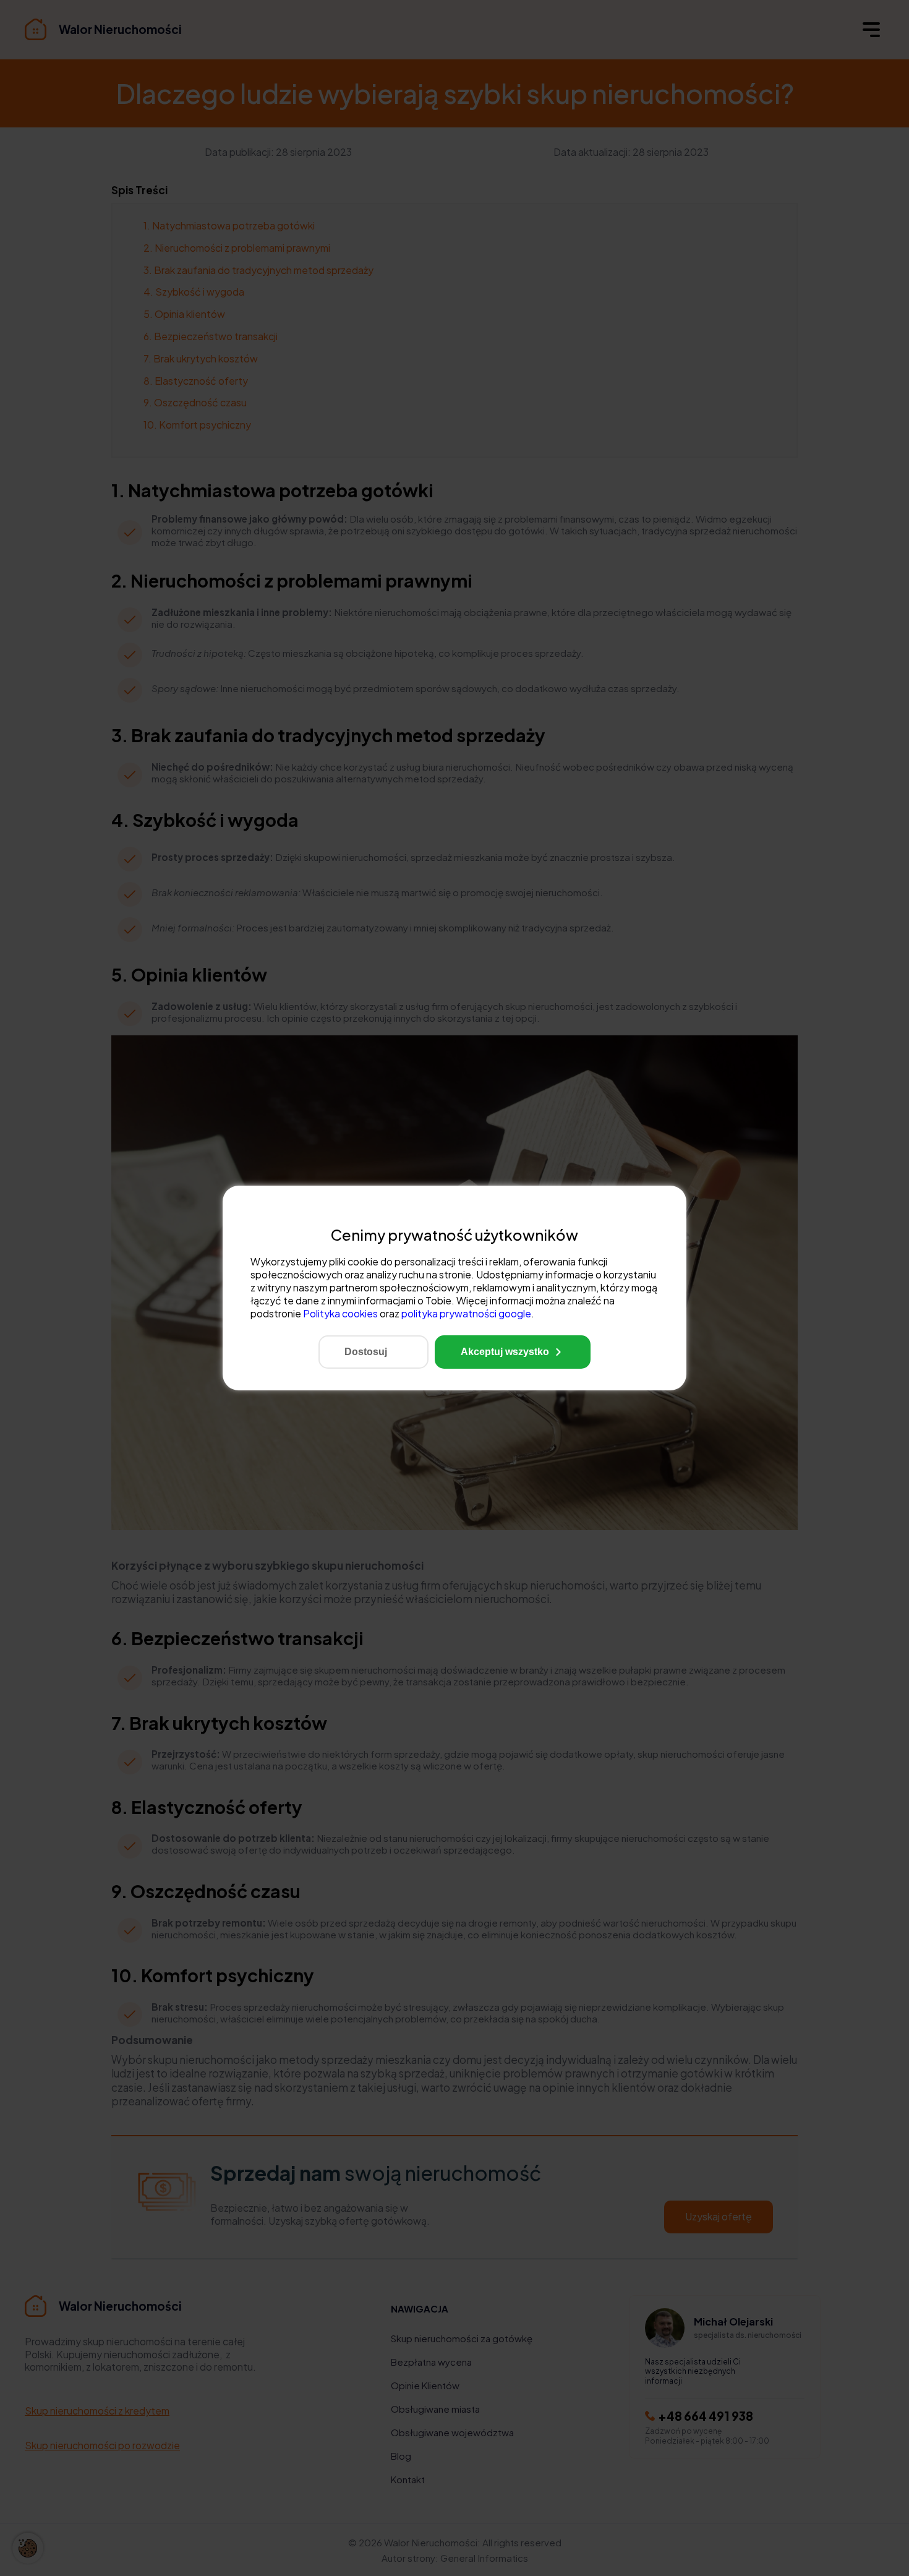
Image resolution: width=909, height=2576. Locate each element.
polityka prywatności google (466, 1313)
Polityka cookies (340, 1313)
